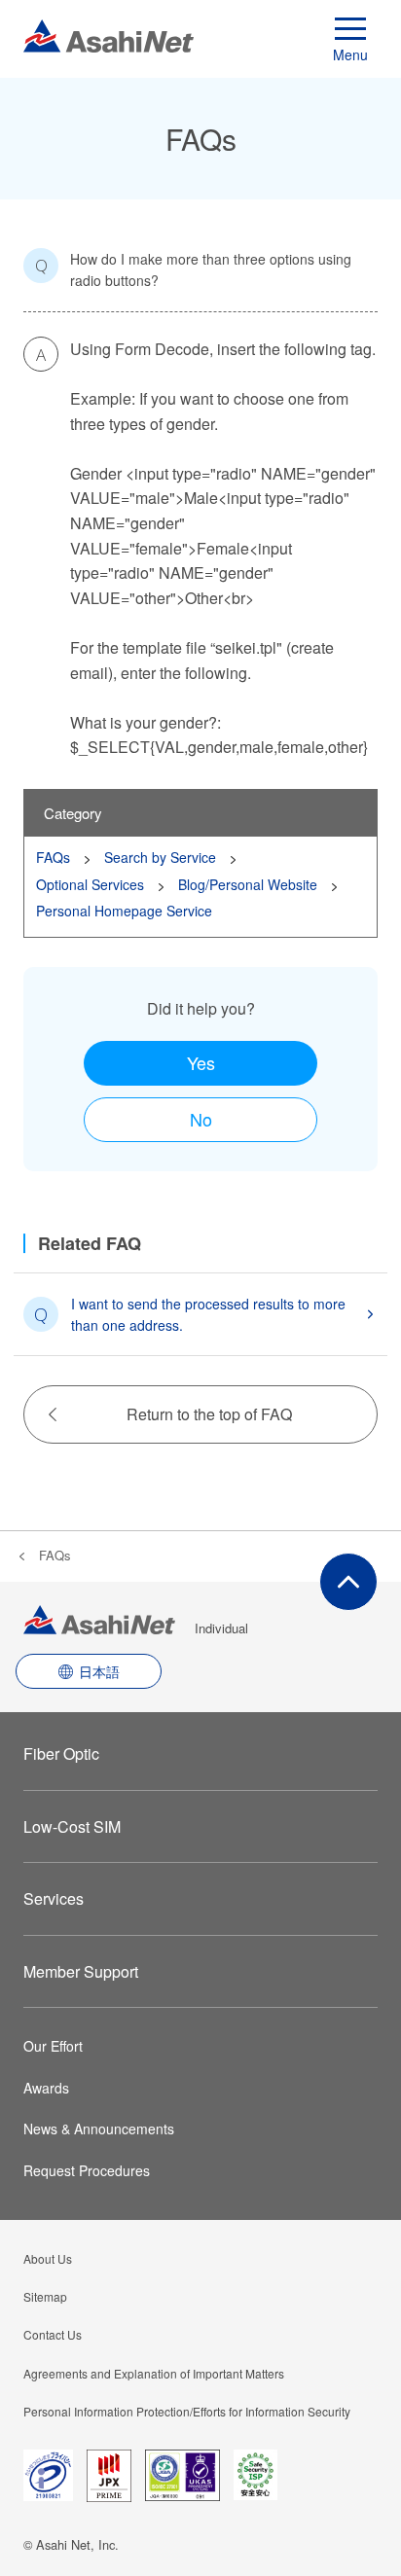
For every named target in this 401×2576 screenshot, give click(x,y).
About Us (48, 2258)
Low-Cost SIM (72, 1826)
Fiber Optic (61, 1753)
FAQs (55, 1555)
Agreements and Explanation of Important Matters (154, 2373)
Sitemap (45, 2296)
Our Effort (53, 2046)
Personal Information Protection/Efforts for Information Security (187, 2411)
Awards (46, 2088)
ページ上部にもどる (348, 1582)
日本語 (99, 1671)
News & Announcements (99, 2129)
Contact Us (53, 2334)
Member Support (81, 1971)
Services (54, 1898)
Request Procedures (87, 2170)
